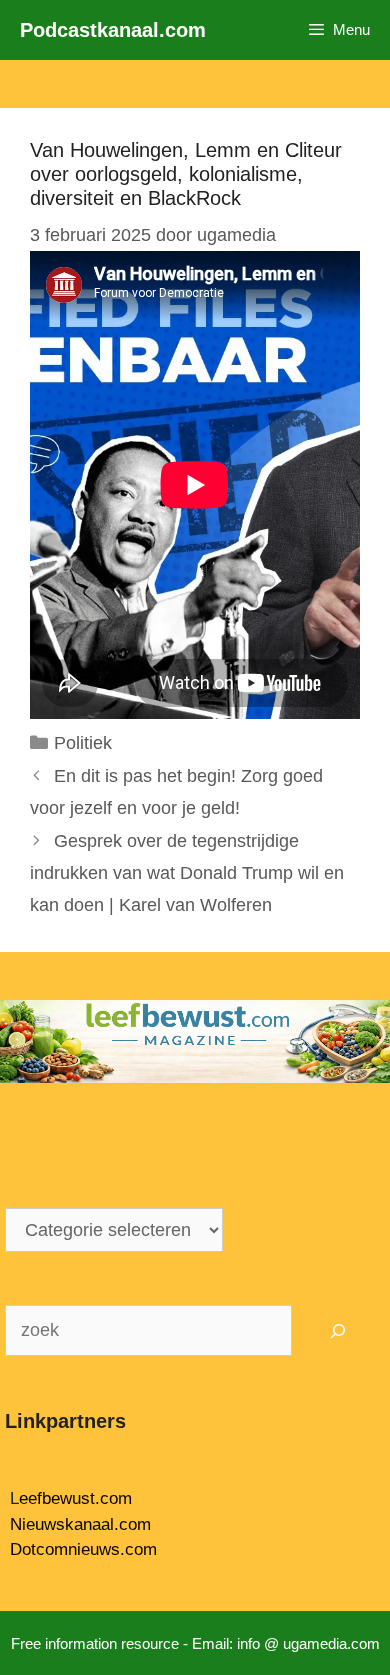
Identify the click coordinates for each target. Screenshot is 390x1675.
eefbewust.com (75, 1498)
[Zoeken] (338, 1330)
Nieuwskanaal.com (80, 1524)
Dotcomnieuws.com (83, 1549)
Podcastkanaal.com (113, 30)
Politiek (83, 743)
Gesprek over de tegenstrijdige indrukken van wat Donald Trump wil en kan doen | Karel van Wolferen (187, 873)
